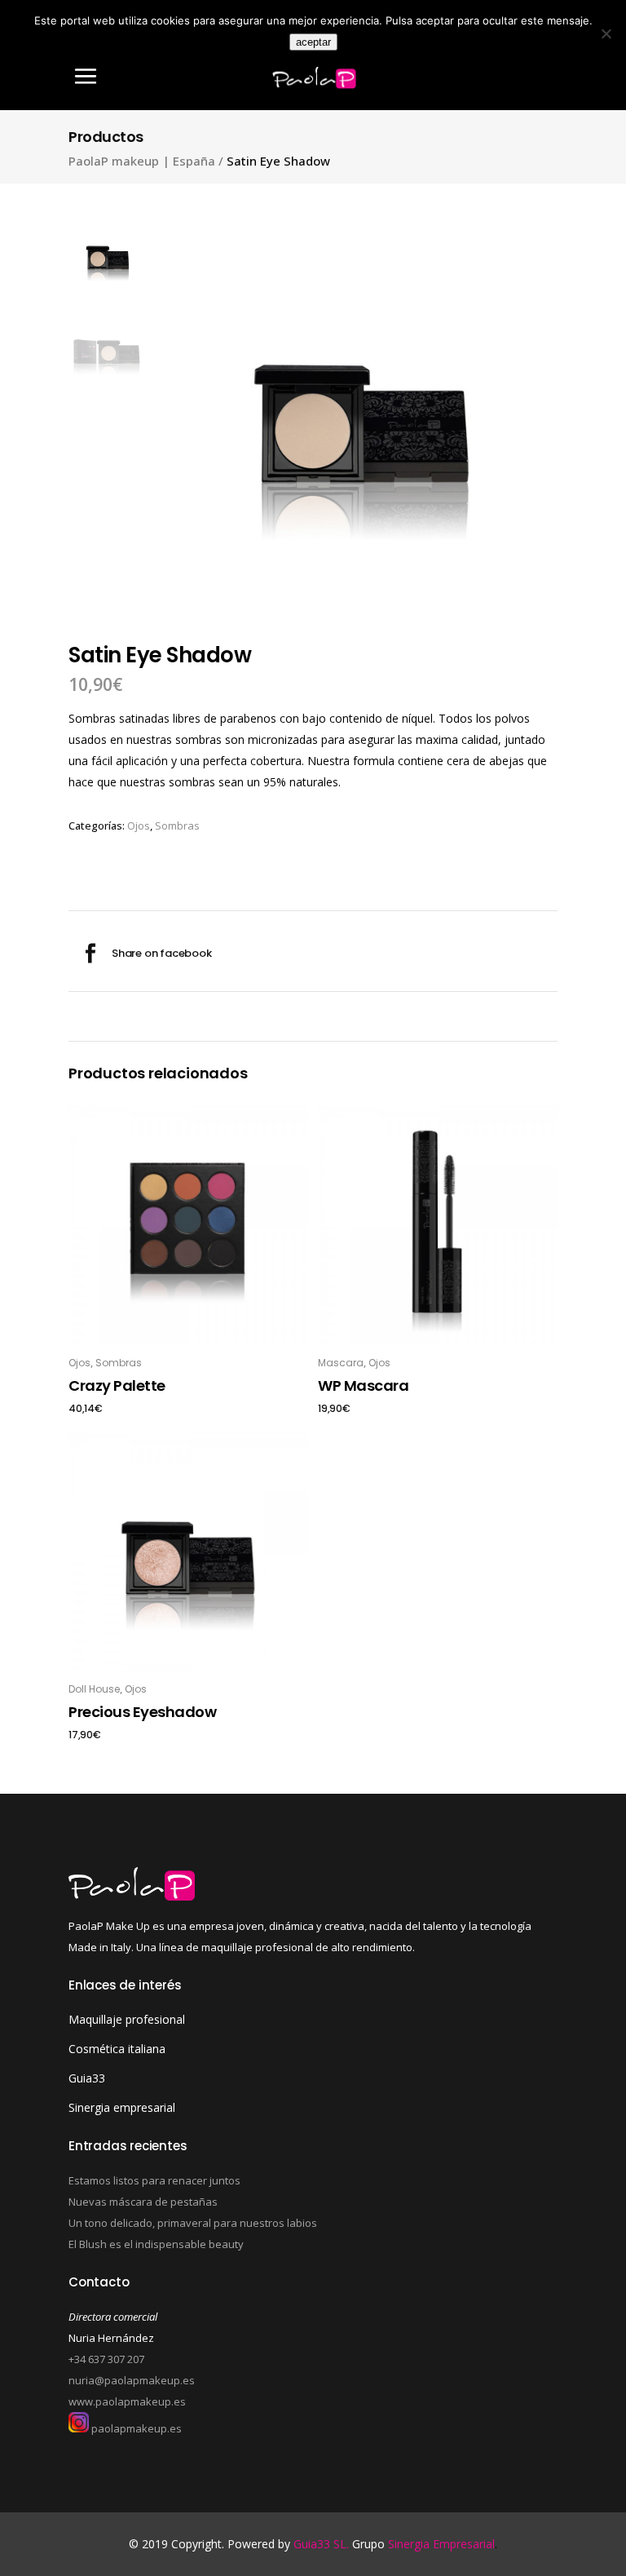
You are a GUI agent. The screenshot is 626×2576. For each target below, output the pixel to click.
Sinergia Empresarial (441, 2544)
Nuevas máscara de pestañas (143, 2202)
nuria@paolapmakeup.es (132, 2380)
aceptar (313, 42)
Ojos (139, 825)
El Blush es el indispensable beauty (156, 2244)
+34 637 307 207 (106, 2359)
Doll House (94, 1689)
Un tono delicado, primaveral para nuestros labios (193, 2223)
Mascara (341, 1363)
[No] (606, 33)
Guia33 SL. (323, 2544)
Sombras (177, 825)
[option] (362, 412)
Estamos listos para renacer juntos (154, 2180)
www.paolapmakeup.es (127, 2401)
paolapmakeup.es (135, 2428)
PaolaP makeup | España (142, 161)
